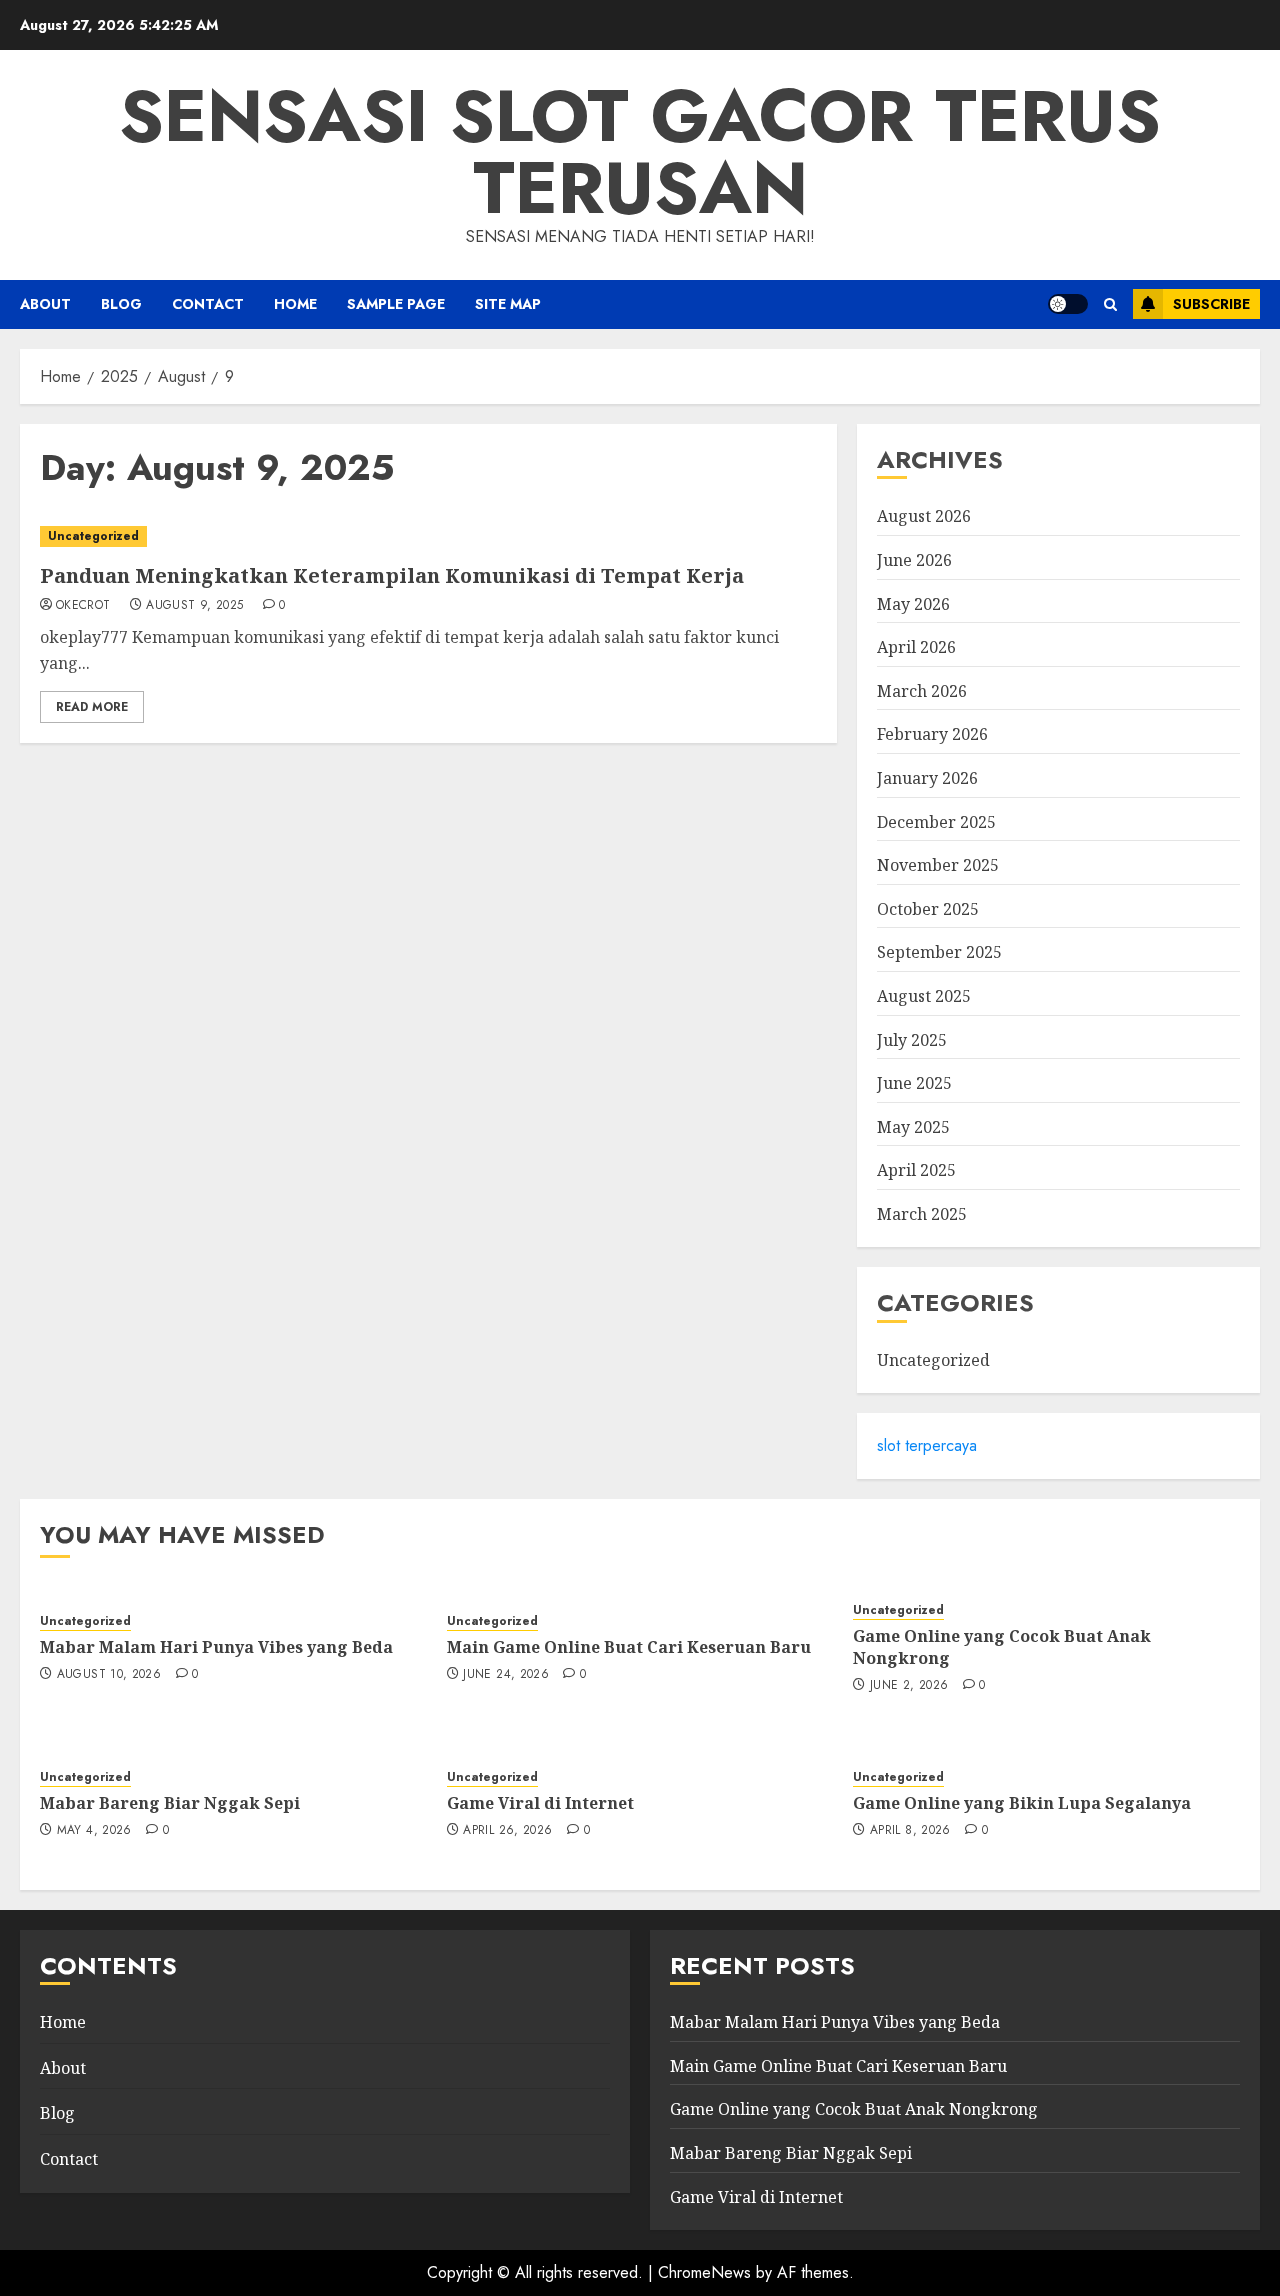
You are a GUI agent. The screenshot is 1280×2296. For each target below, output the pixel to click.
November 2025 (938, 865)
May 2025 (913, 1127)
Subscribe (1211, 304)
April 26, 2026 (507, 1831)
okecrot (83, 606)
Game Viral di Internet (540, 1803)
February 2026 (932, 734)
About (45, 304)
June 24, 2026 (506, 1675)
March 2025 (922, 1214)
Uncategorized (93, 536)
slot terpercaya (927, 1445)
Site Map (508, 304)
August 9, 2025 (194, 606)
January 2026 (927, 778)
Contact (208, 304)
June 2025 (914, 1083)
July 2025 (912, 1040)
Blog (121, 304)
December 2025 (936, 822)
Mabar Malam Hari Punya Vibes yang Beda (216, 1647)
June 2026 (914, 560)
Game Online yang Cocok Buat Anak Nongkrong (1002, 1647)
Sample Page (396, 304)
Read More (92, 707)
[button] (1110, 304)
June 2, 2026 (909, 1686)
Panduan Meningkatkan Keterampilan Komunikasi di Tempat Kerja (392, 575)
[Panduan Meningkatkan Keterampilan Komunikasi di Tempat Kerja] (428, 536)
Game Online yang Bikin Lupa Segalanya (1022, 1803)
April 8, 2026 (910, 1831)
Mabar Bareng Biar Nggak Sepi (170, 1803)
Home (63, 2022)
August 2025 (924, 996)
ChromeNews (704, 2272)
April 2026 (916, 647)
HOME (295, 304)
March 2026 (922, 691)
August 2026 (924, 516)
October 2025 (928, 909)
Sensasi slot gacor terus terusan (640, 152)
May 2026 (913, 604)
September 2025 (939, 952)
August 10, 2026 (109, 1675)
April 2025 (916, 1170)
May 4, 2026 (94, 1831)
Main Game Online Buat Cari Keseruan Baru (629, 1647)
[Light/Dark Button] (1068, 304)
